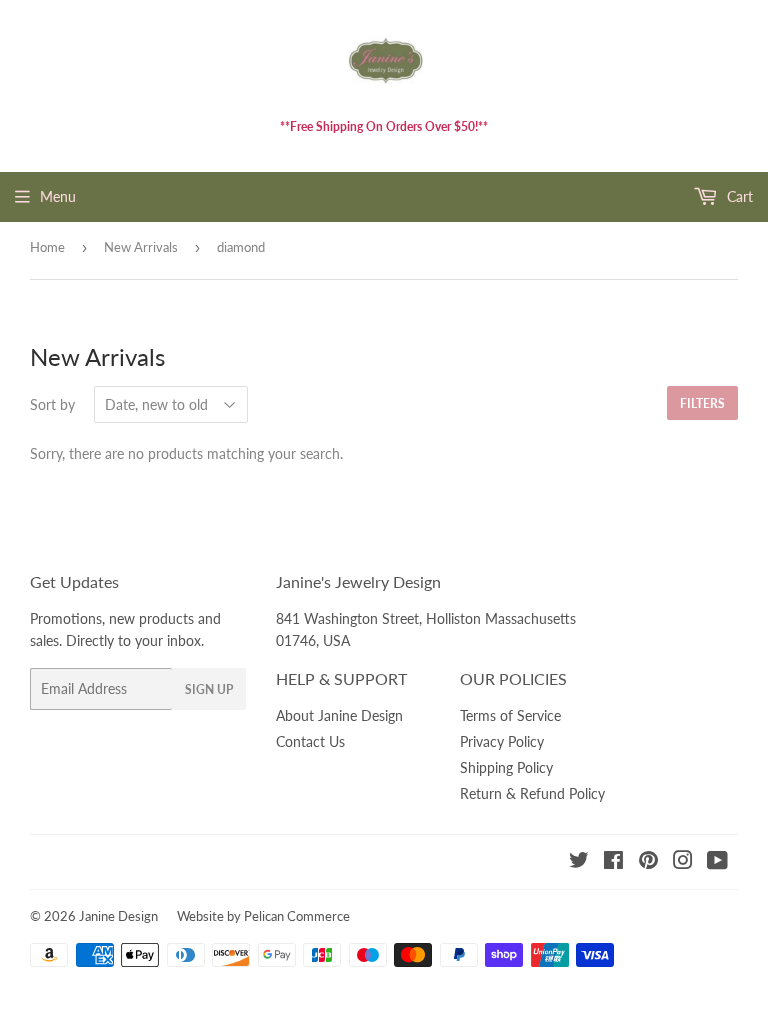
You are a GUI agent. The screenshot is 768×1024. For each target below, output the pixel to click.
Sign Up (209, 689)
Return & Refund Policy (532, 793)
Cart (738, 196)
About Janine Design (339, 715)
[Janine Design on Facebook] (613, 862)
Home (47, 247)
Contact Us (310, 741)
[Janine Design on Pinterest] (648, 862)
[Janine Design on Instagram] (683, 862)
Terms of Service (510, 715)
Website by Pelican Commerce (263, 916)
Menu (58, 196)
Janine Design (118, 916)
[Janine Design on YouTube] (717, 862)
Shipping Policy (506, 767)
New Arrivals (141, 247)
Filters (702, 403)
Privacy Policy (502, 741)
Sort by (52, 404)
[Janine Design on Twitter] (579, 862)
